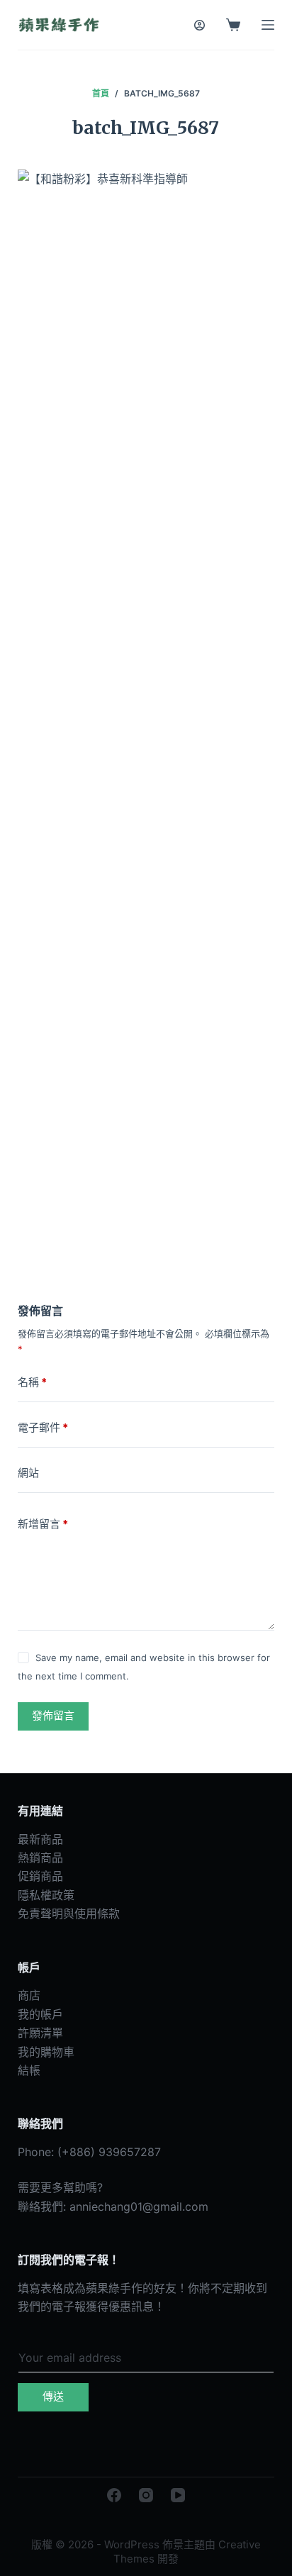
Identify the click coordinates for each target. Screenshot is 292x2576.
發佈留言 (53, 1715)
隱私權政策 (46, 1895)
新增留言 (43, 1524)
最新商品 (40, 1839)
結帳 (29, 2070)
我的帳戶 (40, 2014)
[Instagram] (146, 2495)
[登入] (200, 25)
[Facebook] (114, 2495)
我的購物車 (46, 2052)
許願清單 (40, 2033)
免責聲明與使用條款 (69, 1914)
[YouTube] (178, 2495)
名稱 (32, 1382)
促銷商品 (40, 1876)
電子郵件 (43, 1427)
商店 (29, 1995)
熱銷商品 (40, 1858)
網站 (28, 1473)
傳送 (53, 2396)
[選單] (268, 25)
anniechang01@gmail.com (139, 2206)
